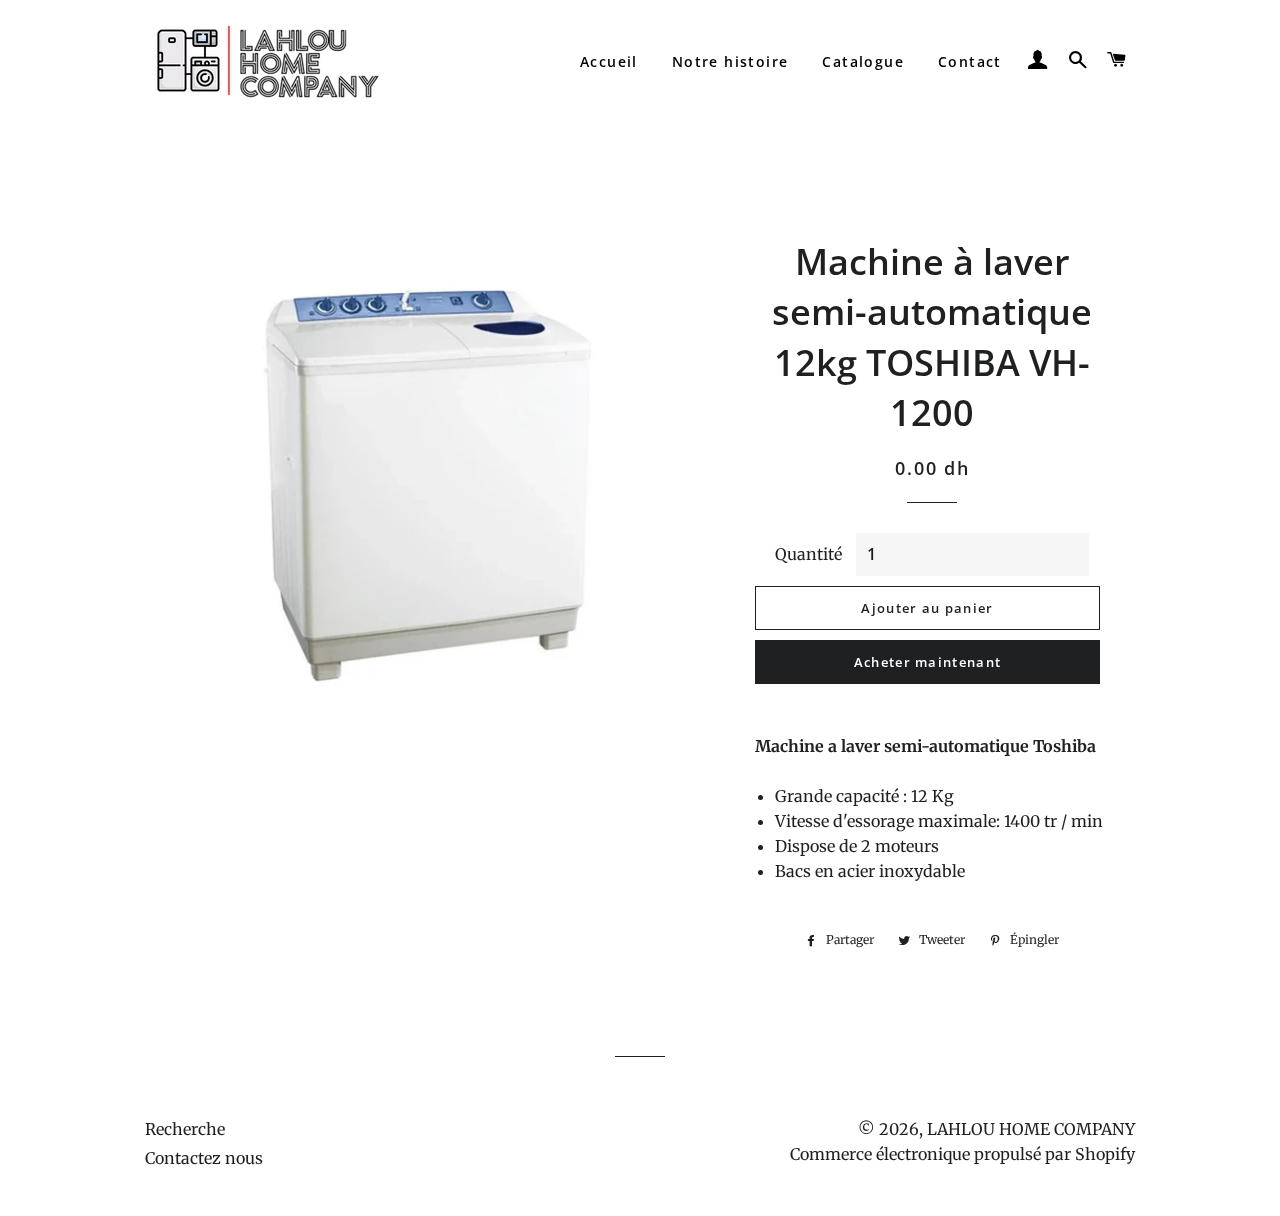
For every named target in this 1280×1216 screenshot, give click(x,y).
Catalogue (863, 61)
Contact (970, 61)
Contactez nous (204, 1158)
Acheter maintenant (927, 662)
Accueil (609, 61)
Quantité (808, 554)
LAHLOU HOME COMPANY (1031, 1129)
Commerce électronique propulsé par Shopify (962, 1154)
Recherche (185, 1129)
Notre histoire (730, 61)
